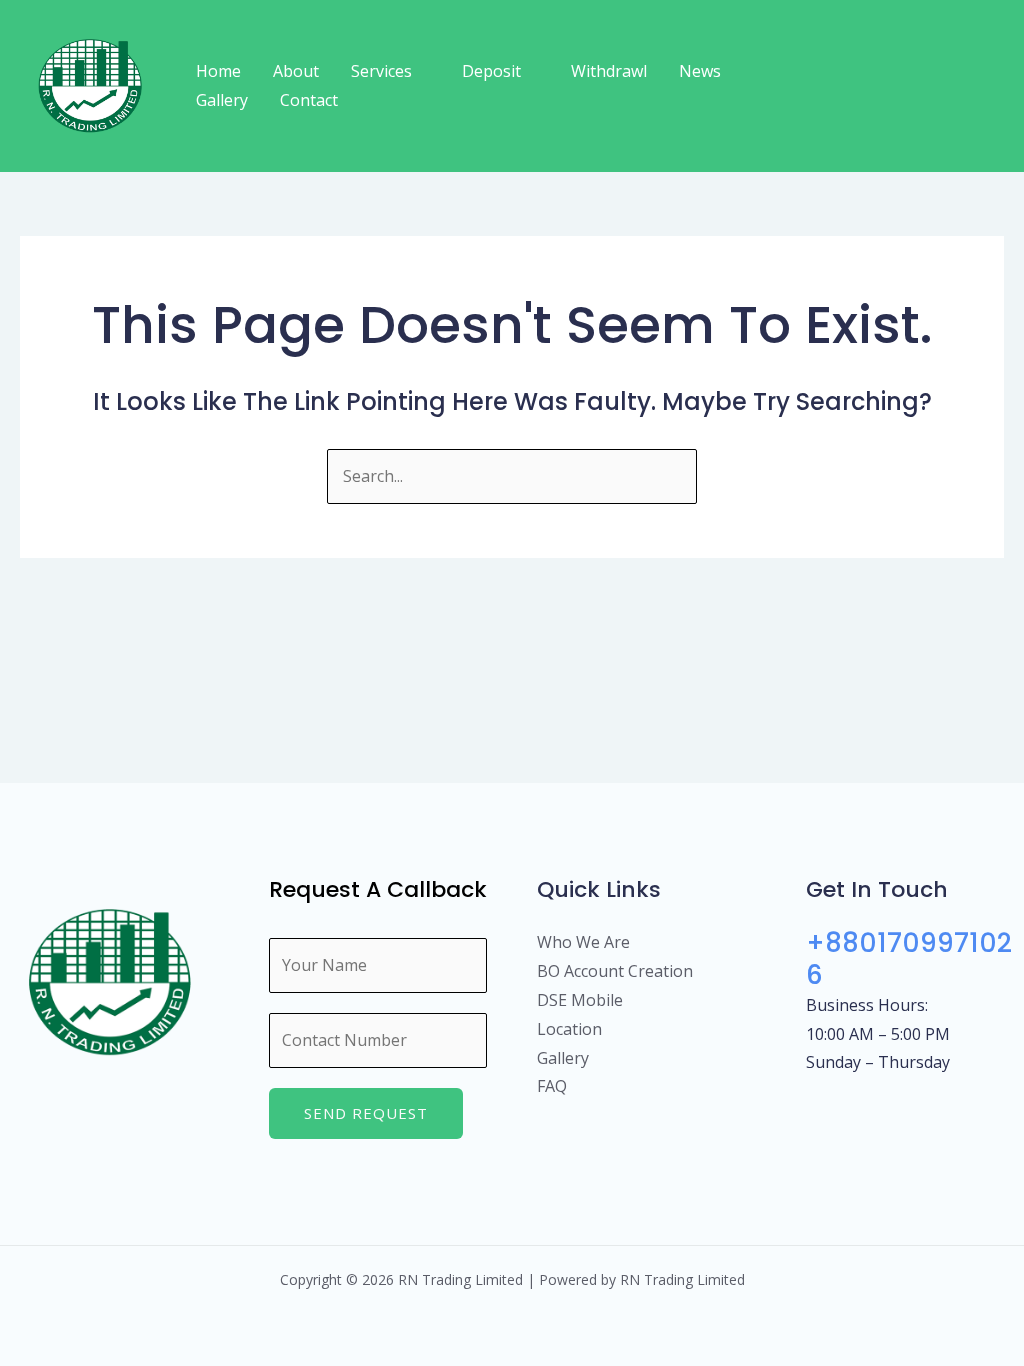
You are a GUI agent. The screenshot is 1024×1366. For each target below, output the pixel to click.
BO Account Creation (615, 971)
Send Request (366, 1113)
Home (218, 71)
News (700, 71)
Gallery (222, 100)
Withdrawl (609, 71)
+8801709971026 (909, 958)
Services (381, 71)
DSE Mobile (580, 1000)
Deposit (491, 71)
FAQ (552, 1086)
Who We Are (583, 942)
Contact (309, 100)
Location (569, 1029)
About (296, 71)
